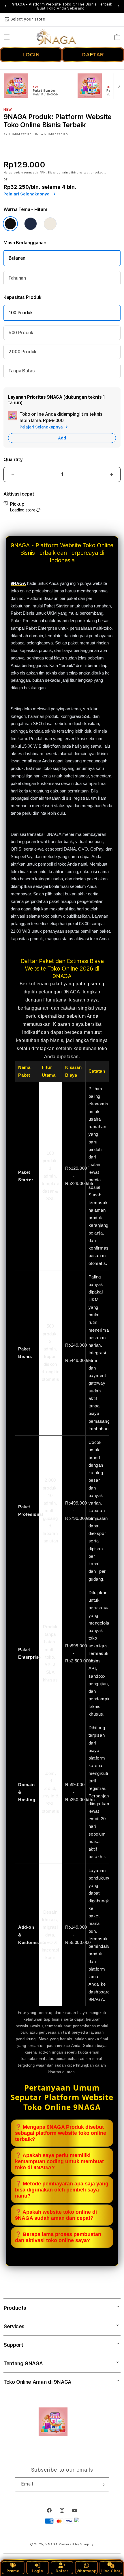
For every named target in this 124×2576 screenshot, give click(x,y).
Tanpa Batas (21, 371)
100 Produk (21, 313)
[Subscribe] (102, 2485)
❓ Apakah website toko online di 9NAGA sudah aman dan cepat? (56, 2215)
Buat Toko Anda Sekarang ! (62, 8)
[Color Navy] (31, 224)
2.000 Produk (22, 352)
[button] (7, 37)
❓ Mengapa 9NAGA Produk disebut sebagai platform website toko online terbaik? (61, 2133)
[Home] (56, 37)
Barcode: (41, 134)
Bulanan (17, 258)
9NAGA (51, 2544)
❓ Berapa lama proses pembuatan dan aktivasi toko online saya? (58, 2237)
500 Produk (21, 333)
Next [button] (119, 6)
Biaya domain (58, 172)
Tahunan (17, 278)
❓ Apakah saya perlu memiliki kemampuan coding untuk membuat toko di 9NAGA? (59, 2161)
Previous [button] (5, 6)
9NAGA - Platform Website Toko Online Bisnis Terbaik (62, 6)
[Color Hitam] (10, 224)
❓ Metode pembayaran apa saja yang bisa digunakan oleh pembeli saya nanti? (62, 2190)
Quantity (13, 460)
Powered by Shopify (76, 2544)
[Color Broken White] (50, 224)
